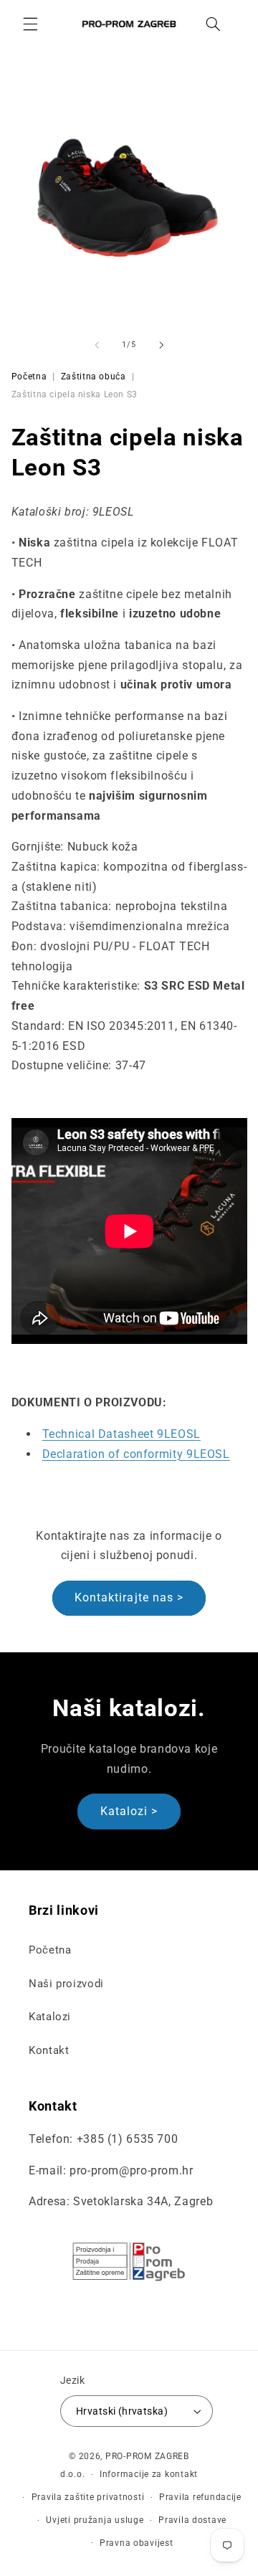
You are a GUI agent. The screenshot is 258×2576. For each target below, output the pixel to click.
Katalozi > (129, 1811)
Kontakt (49, 2050)
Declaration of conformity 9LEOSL (136, 1454)
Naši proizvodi (66, 1984)
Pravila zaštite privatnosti (88, 2497)
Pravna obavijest (137, 2543)
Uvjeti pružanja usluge (95, 2520)
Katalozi (50, 2017)
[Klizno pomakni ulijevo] (97, 345)
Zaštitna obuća (94, 377)
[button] (30, 24)
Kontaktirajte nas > (129, 1597)
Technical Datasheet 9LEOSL (121, 1434)
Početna (29, 377)
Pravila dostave (192, 2520)
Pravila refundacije (200, 2497)
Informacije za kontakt (149, 2474)
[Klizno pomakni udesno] (161, 345)
